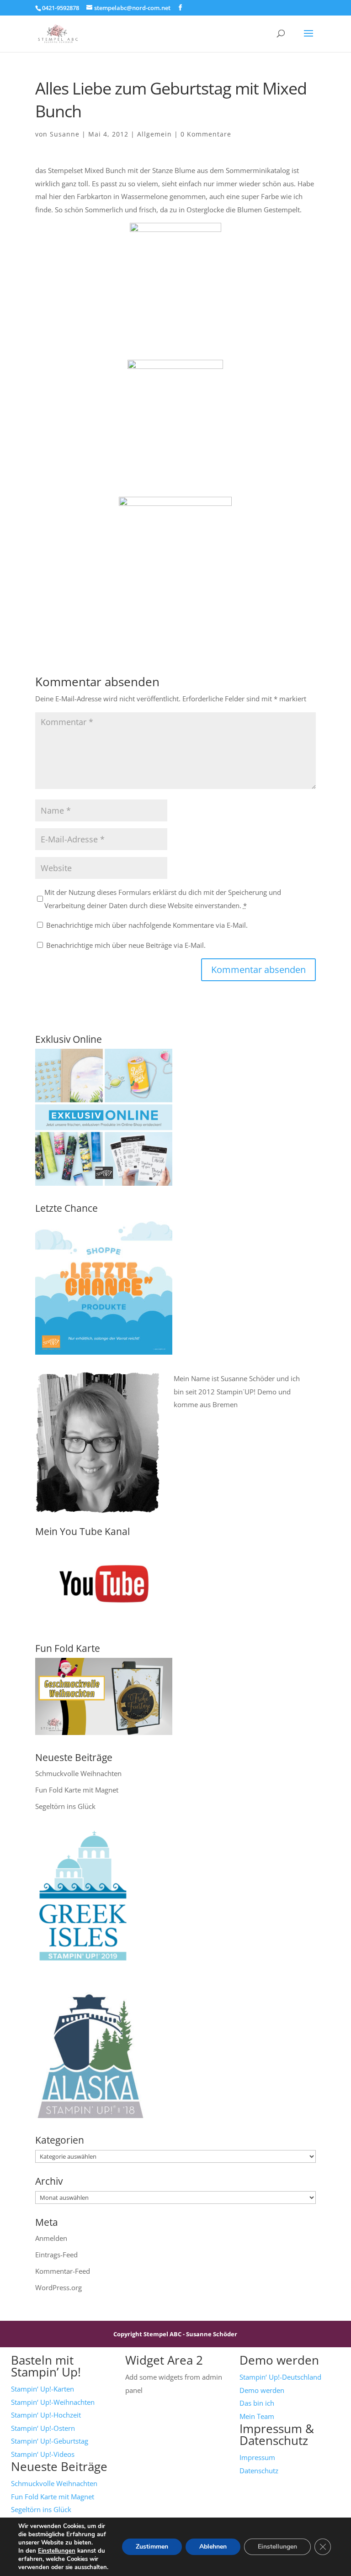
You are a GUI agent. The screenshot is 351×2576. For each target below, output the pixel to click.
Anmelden (51, 2238)
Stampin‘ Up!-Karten (43, 2389)
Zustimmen (152, 2547)
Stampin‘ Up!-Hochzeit (46, 2415)
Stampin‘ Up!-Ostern (43, 2428)
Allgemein (154, 134)
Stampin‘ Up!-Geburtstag (50, 2441)
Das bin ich (257, 2403)
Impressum (257, 2457)
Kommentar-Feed (63, 2271)
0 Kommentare (206, 134)
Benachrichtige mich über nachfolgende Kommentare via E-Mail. (147, 925)
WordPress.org (58, 2287)
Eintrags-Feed (56, 2255)
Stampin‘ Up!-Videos (43, 2454)
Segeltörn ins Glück (65, 1806)
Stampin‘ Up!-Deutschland (280, 2377)
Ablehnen (213, 2547)
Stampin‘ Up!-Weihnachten (53, 2402)
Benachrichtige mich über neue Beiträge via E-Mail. (126, 945)
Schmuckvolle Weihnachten (78, 1773)
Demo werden (262, 2390)
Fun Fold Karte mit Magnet (77, 1790)
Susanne (65, 134)
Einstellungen (57, 2551)
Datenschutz (259, 2471)
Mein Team (257, 2416)
